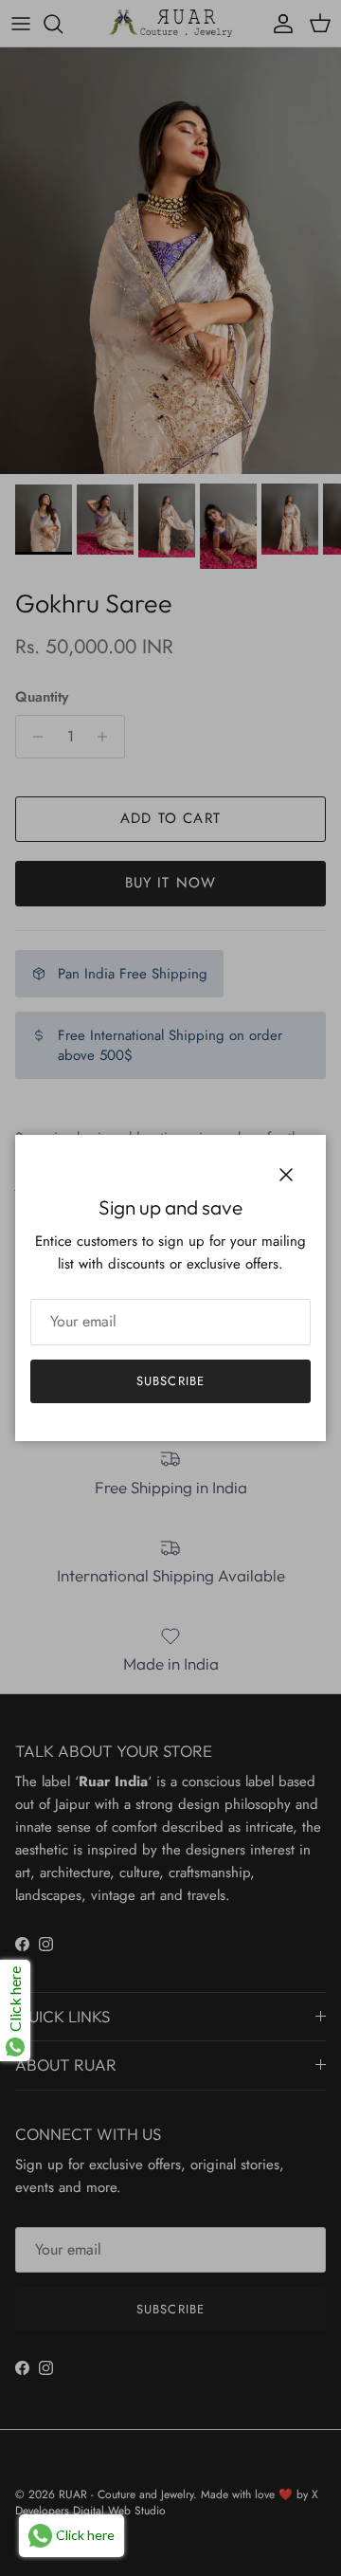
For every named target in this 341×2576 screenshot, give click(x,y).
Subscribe (170, 1381)
